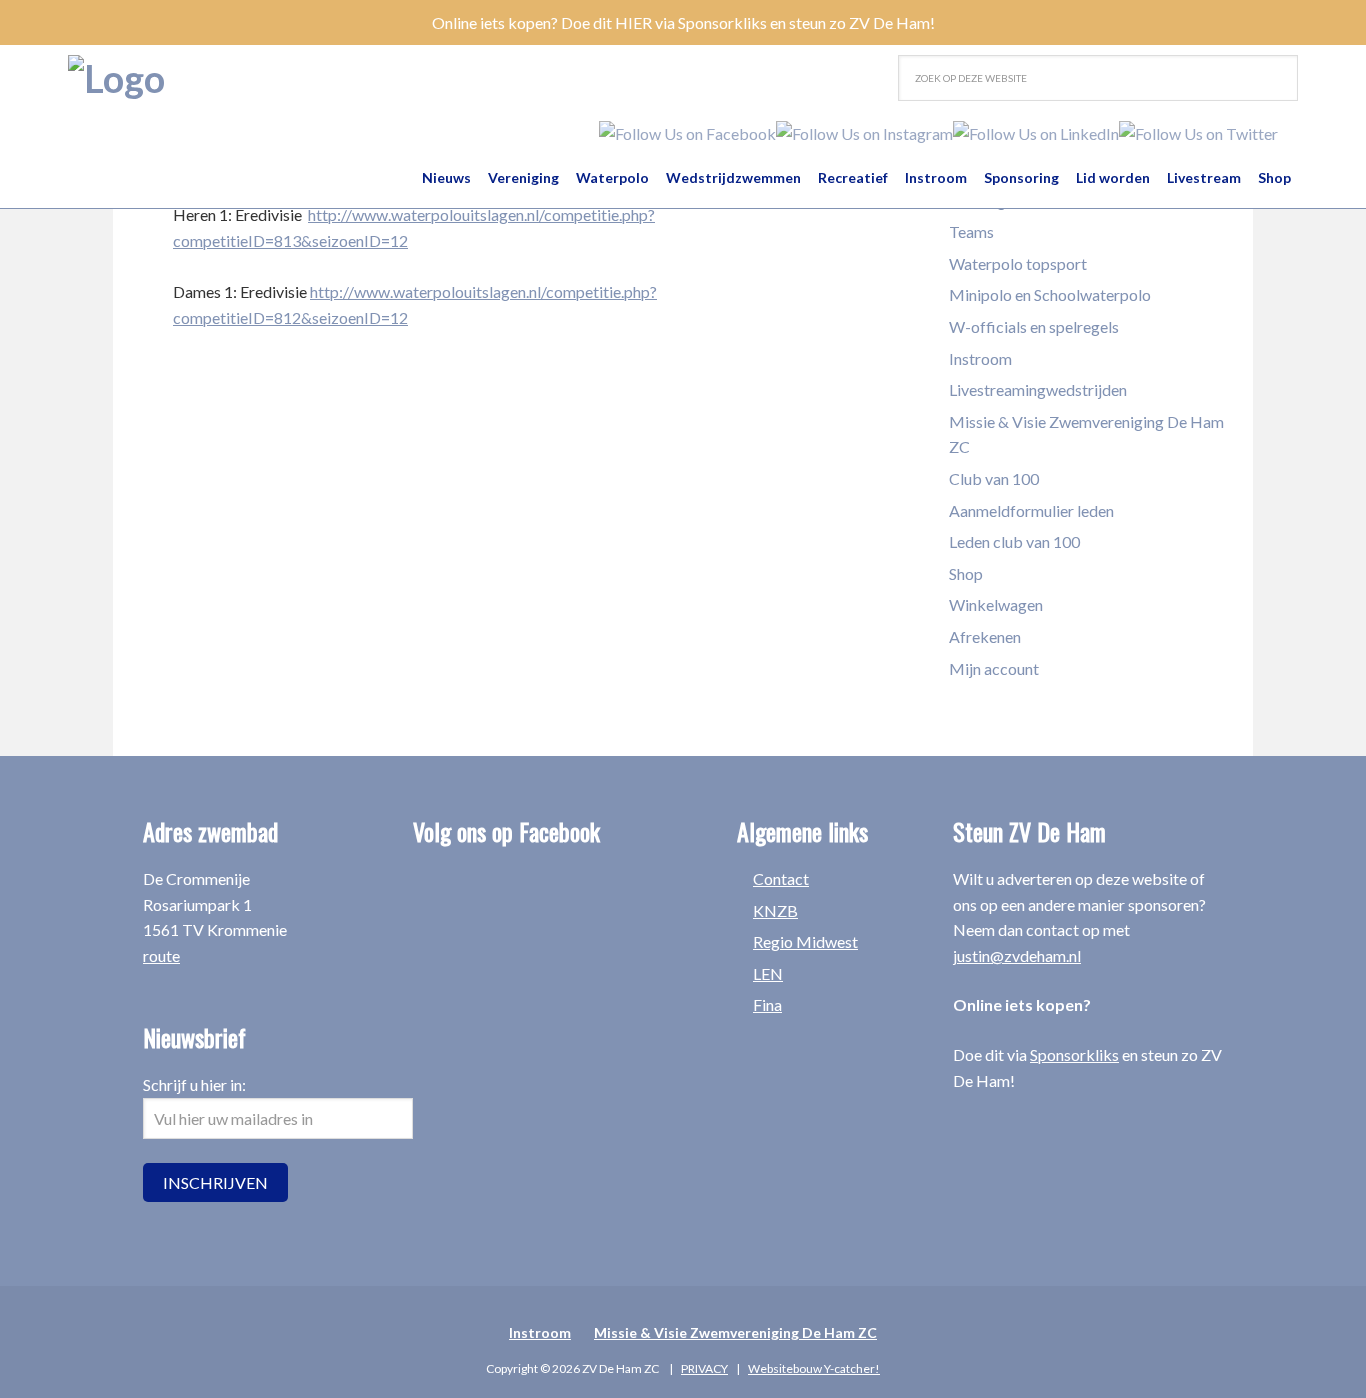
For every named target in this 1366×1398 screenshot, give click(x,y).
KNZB (775, 910)
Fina (767, 1004)
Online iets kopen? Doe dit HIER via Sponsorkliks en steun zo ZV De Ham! (683, 22)
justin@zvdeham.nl (1017, 955)
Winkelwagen (996, 604)
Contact (781, 878)
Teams (971, 231)
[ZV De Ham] (116, 78)
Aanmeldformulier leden (1031, 510)
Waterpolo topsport (1018, 263)
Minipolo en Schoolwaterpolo (1050, 294)
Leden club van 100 (1014, 541)
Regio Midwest (805, 941)
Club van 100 (994, 478)
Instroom (980, 358)
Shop (966, 573)
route (161, 955)
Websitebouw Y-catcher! (814, 1368)
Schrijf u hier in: (194, 1084)
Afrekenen (985, 636)
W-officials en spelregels (1034, 326)
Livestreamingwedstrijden (1038, 389)
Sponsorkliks (1074, 1054)
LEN (768, 973)
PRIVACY (704, 1368)
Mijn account (994, 668)
